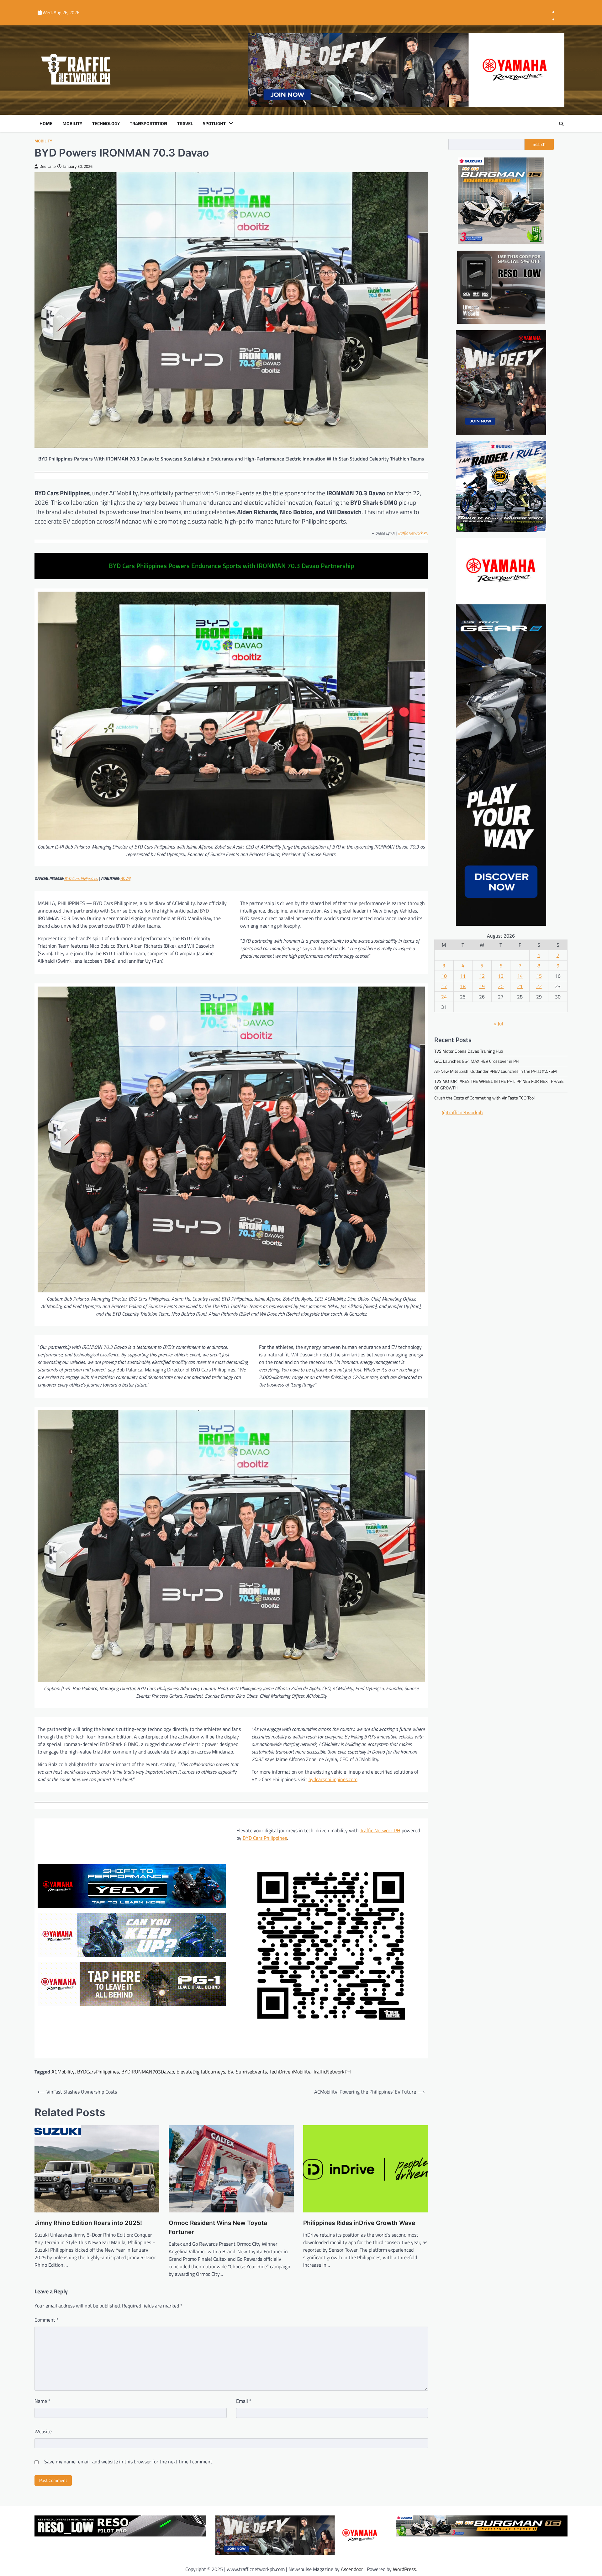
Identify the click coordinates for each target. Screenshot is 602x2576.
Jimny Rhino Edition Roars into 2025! (88, 2223)
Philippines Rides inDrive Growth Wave (359, 2223)
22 (539, 986)
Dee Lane (48, 166)
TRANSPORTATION (148, 124)
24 (444, 997)
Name (42, 2401)
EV (230, 2072)
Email (244, 2401)
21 (520, 986)
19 (482, 986)
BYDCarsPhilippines (98, 2072)
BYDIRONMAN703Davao (148, 2072)
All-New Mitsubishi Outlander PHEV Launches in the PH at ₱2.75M (496, 1071)
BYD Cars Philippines (81, 878)
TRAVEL (185, 124)
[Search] (561, 124)
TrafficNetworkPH (332, 2072)
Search (539, 144)
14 (520, 976)
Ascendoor (352, 2569)
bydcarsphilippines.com (333, 1779)
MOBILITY (72, 124)
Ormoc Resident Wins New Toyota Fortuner (218, 2227)
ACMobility (63, 2072)
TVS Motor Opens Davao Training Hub (469, 1051)
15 (539, 976)
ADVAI (125, 878)
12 (482, 976)
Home (46, 124)
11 (463, 976)
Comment (47, 2320)
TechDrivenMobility (290, 2072)
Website (43, 2431)
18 (463, 986)
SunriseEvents (251, 2072)
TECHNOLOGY (106, 124)
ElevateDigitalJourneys (201, 2072)
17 (444, 986)
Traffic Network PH (413, 533)
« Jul (498, 1024)
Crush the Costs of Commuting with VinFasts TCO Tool (484, 1098)
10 (444, 976)
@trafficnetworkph (462, 1113)
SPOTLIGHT (214, 124)
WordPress (404, 2569)
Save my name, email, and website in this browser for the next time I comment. (129, 2462)
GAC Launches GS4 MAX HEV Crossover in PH (476, 1061)
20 (501, 986)
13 (501, 976)
